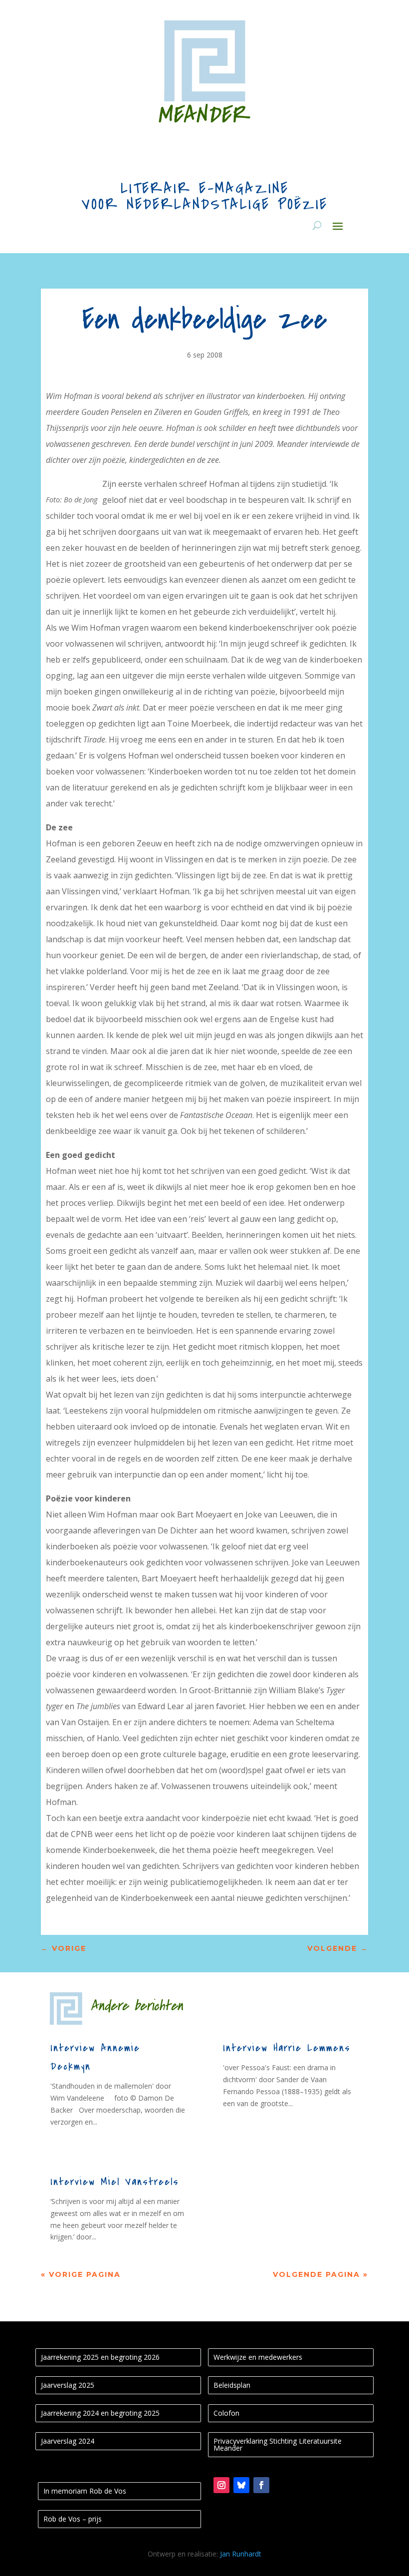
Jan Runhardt (241, 2554)
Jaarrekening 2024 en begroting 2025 (100, 2413)
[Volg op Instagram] (221, 2485)
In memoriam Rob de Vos (85, 2491)
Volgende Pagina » (320, 2274)
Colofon (226, 2413)
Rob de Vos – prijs (73, 2519)
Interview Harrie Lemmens (287, 2048)
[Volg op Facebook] (261, 2485)
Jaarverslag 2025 (68, 2385)
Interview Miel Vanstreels (115, 2182)
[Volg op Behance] (241, 2485)
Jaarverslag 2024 (68, 2441)
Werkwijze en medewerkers (258, 2357)
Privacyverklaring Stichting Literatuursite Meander (278, 2444)
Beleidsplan (232, 2385)
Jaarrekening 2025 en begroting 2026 (100, 2357)
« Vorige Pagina (81, 2274)
